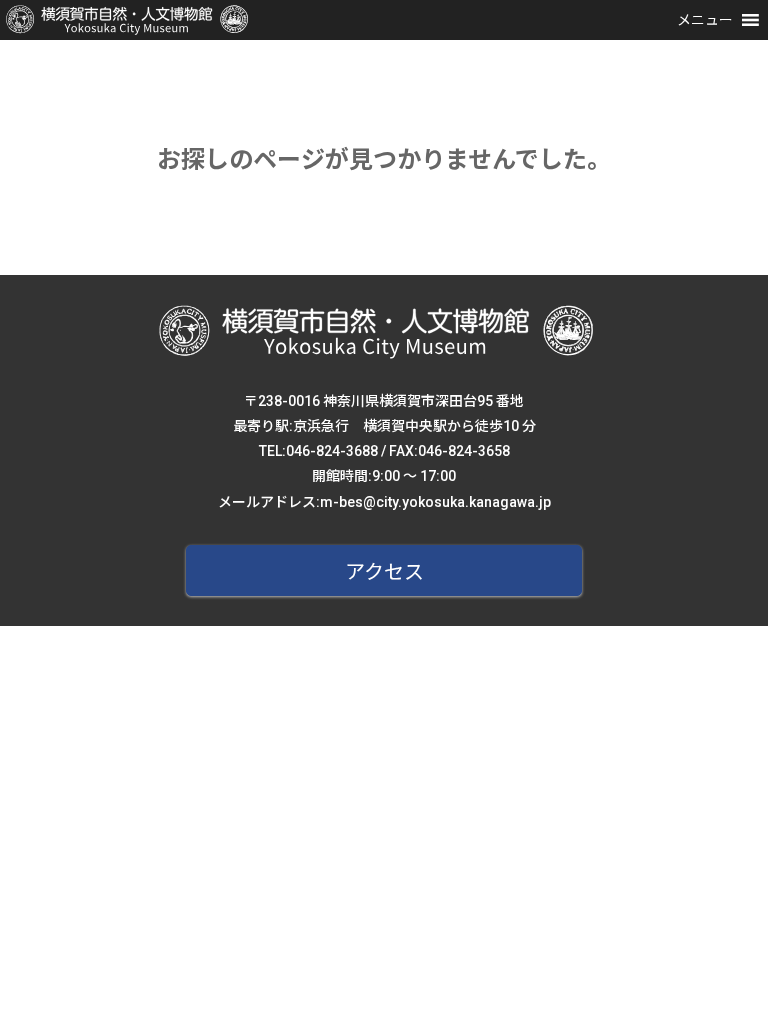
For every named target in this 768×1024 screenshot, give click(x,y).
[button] (705, 20)
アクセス (384, 572)
